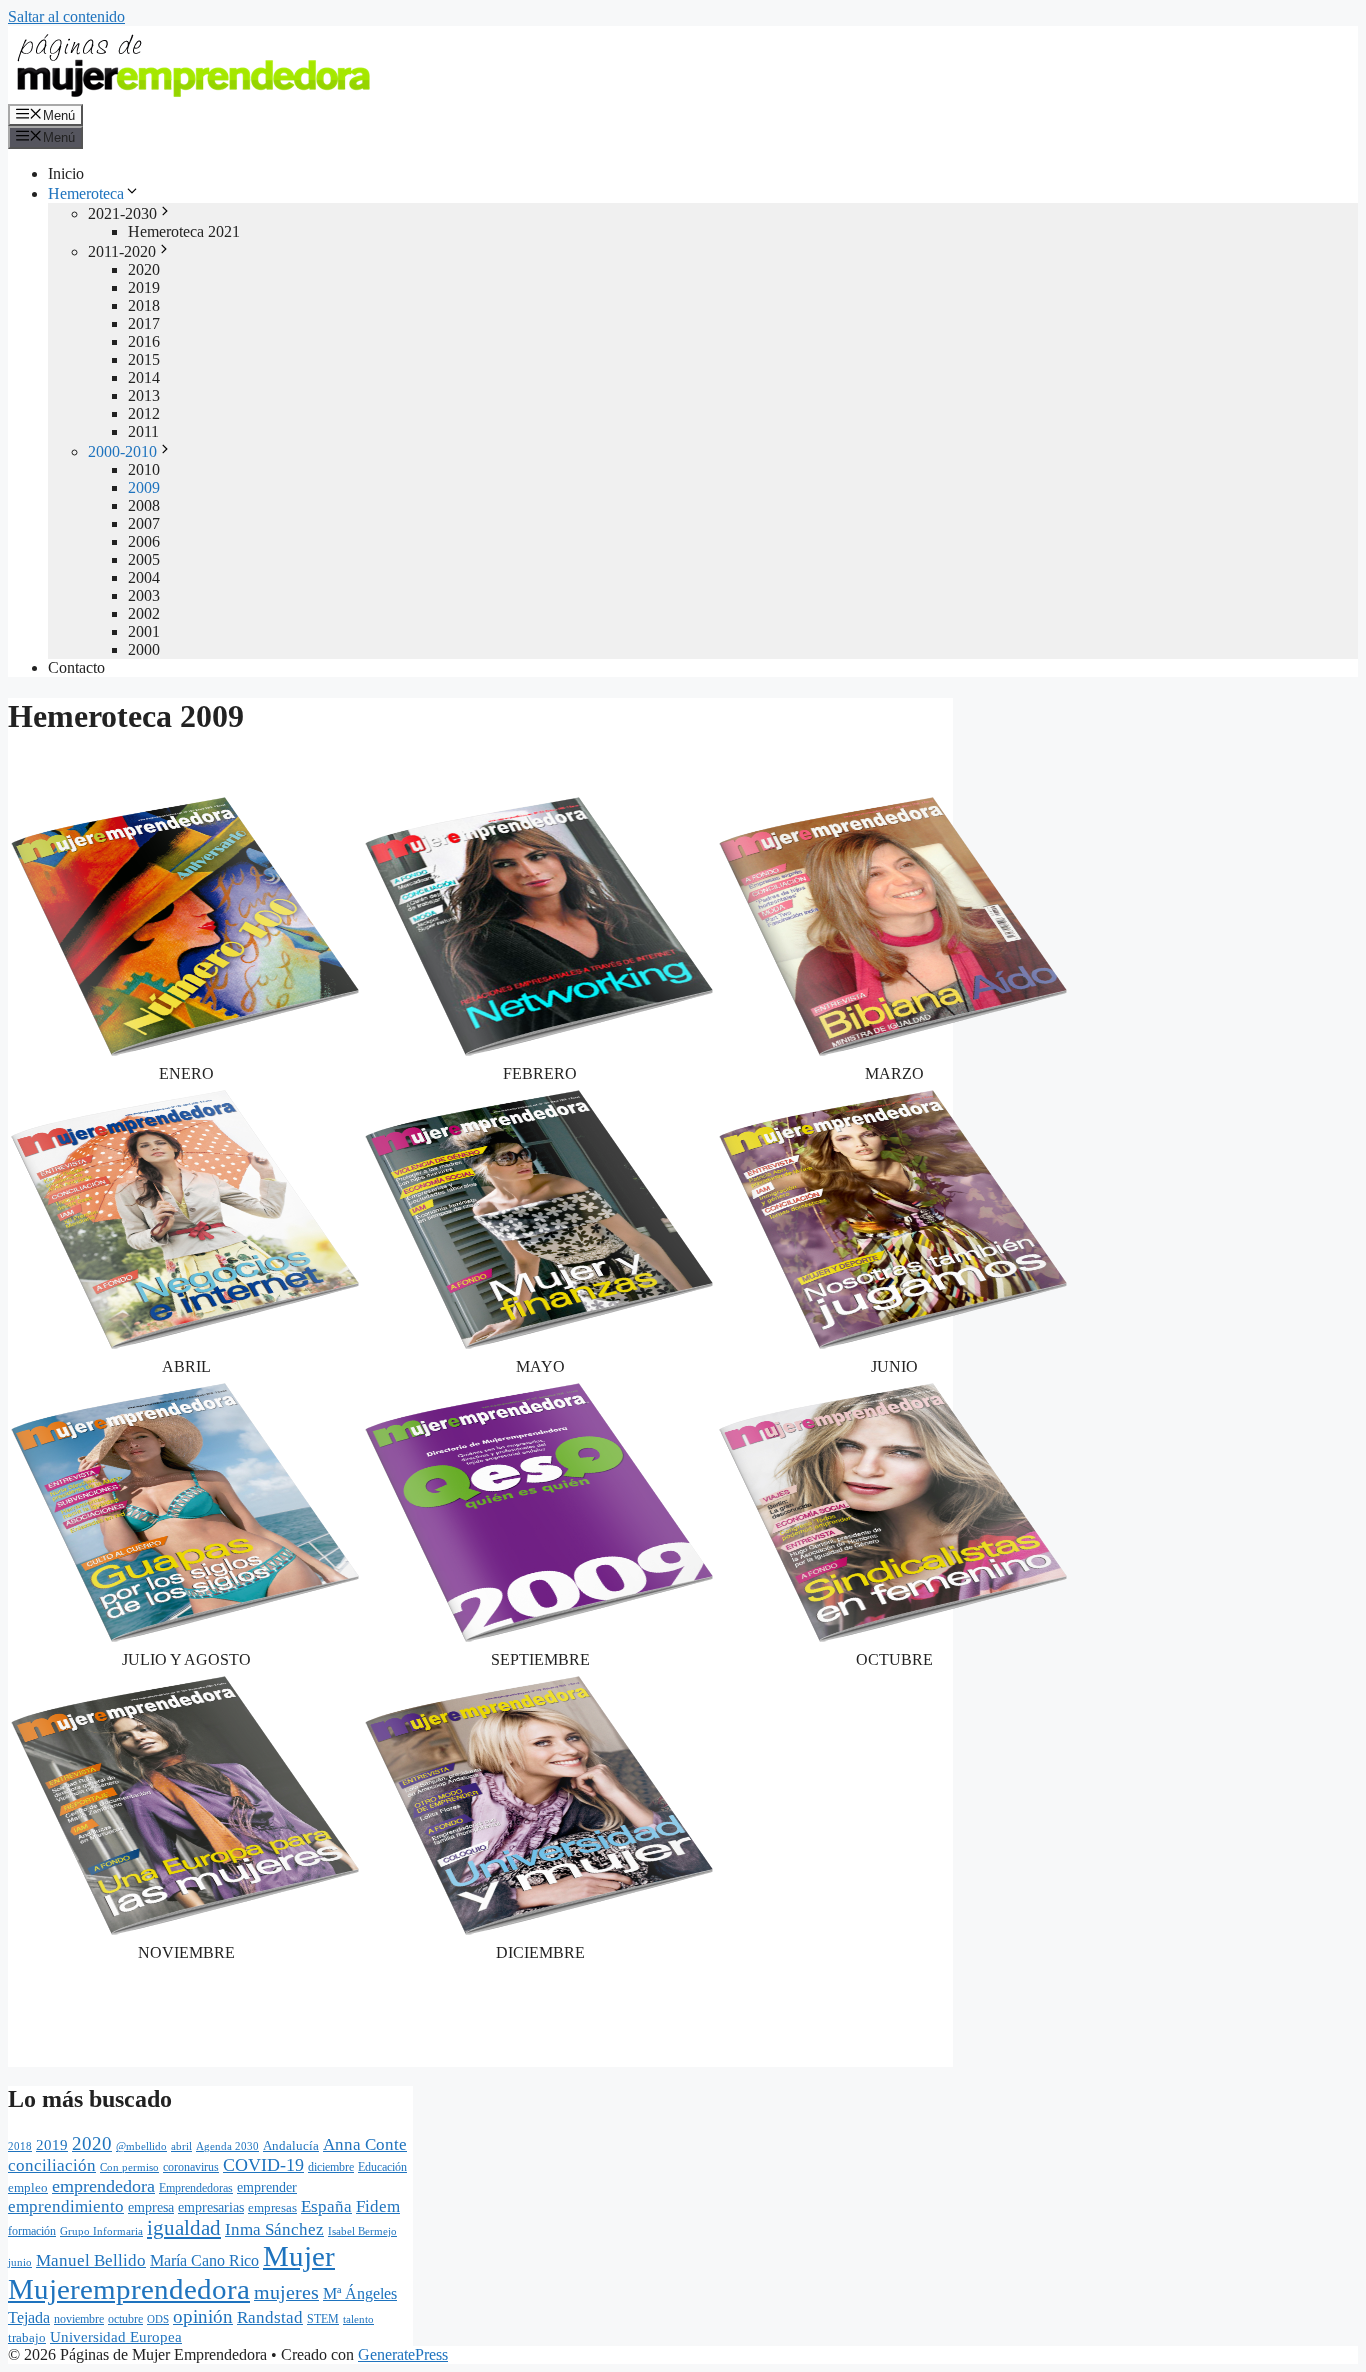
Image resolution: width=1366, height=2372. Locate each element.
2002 (144, 613)
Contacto (76, 667)
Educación (382, 2167)
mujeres (286, 2292)
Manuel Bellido (91, 2260)
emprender (267, 2187)
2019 (144, 287)
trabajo (27, 2337)
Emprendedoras (196, 2188)
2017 (144, 323)
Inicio (66, 173)
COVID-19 (263, 2165)
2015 (144, 359)
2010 (144, 469)
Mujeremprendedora (129, 2289)
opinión (203, 2316)
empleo (28, 2187)
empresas (272, 2207)
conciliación (52, 2165)
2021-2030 (122, 213)
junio (20, 2262)
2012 (144, 413)
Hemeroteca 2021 (184, 231)
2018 (144, 305)
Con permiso (129, 2167)
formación (32, 2231)
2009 (144, 487)
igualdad (184, 2228)
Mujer (299, 2256)
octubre (125, 2319)
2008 (144, 505)
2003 (144, 595)
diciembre (331, 2167)
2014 (144, 377)
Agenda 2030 (227, 2146)
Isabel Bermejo (362, 2231)
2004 (144, 577)
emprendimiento (66, 2206)
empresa (151, 2207)
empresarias (211, 2207)
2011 (143, 431)
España (326, 2206)
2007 (144, 523)
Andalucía (291, 2146)
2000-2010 (122, 451)
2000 (144, 649)
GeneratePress (403, 2354)
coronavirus (191, 2167)
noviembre (79, 2319)
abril (181, 2146)
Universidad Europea (116, 2337)
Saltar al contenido (66, 16)
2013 (144, 395)
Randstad (270, 2317)
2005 (144, 559)
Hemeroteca (86, 193)
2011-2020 (122, 251)
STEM (323, 2319)
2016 (144, 341)
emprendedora (103, 2186)
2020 (144, 269)
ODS (158, 2319)
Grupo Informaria (101, 2231)
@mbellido (141, 2146)
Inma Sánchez (274, 2229)
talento (358, 2319)
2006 (144, 541)
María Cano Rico (204, 2260)
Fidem (378, 2206)
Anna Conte (365, 2144)
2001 (144, 631)
